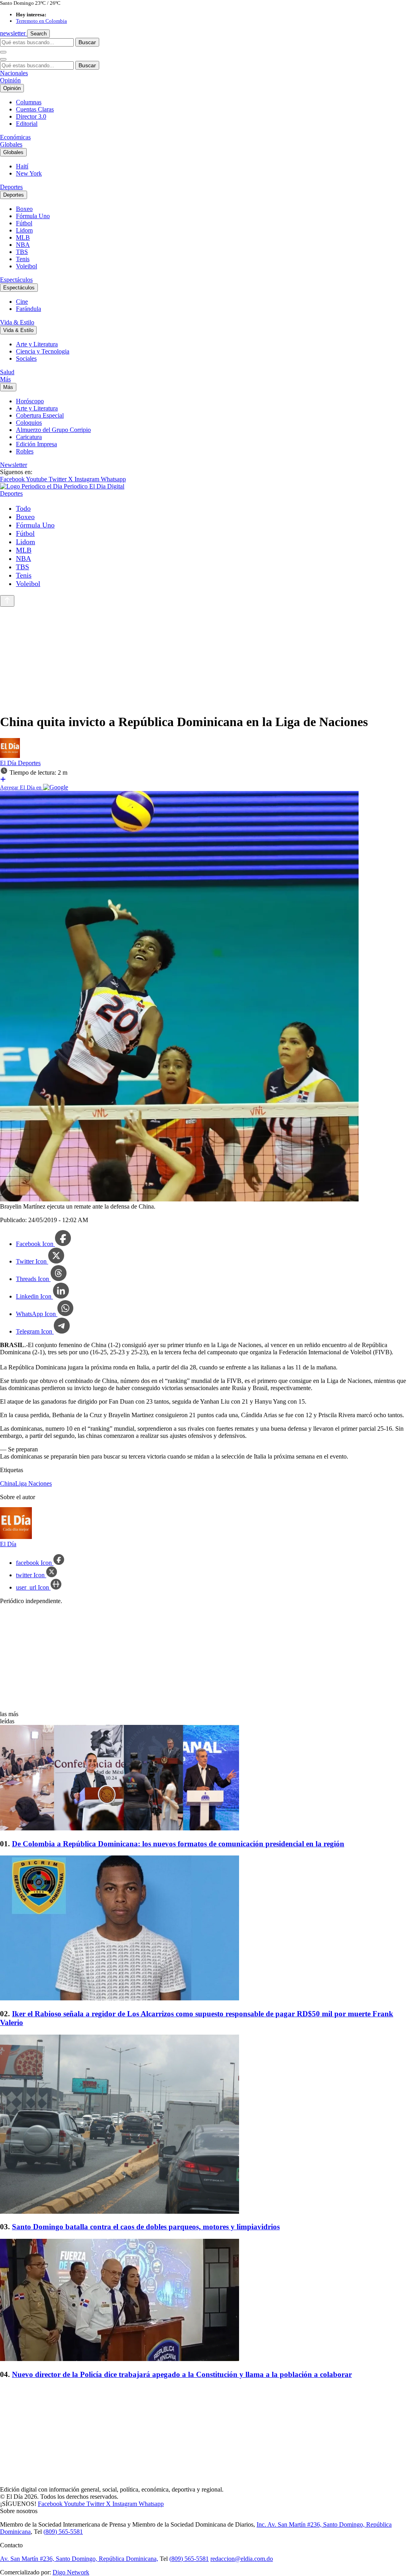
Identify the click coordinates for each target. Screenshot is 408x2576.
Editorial (27, 124)
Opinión (10, 80)
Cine (22, 302)
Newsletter (14, 465)
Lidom (24, 230)
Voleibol (26, 266)
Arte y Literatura (37, 344)
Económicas (15, 137)
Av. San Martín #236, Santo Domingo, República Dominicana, (79, 2559)
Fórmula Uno (33, 216)
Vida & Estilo (17, 322)
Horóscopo (30, 401)
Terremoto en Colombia (41, 21)
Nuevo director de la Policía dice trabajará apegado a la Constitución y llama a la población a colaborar (182, 2374)
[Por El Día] (10, 756)
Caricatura (29, 437)
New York (29, 173)
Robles (25, 451)
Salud (7, 372)
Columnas (29, 102)
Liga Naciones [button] (33, 1483)
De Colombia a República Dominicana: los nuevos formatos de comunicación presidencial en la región (178, 1844)
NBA (23, 245)
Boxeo (24, 209)
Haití (22, 166)
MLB (23, 237)
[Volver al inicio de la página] (7, 601)
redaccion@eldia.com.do (242, 2559)
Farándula (28, 309)
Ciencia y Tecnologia (43, 351)
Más (5, 379)
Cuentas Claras (35, 109)
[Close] (3, 59)
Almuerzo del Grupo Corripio (53, 430)
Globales (11, 144)
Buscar (87, 42)
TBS (22, 252)
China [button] (8, 1483)
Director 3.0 (31, 116)
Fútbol (24, 223)
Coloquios (29, 423)
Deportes (11, 187)
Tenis (23, 259)
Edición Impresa (36, 444)
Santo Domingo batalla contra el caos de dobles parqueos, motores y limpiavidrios (146, 2227)
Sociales (26, 358)
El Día (9, 763)
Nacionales (14, 73)
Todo (23, 508)
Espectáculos (16, 280)
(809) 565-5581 (63, 2532)
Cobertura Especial (40, 415)
